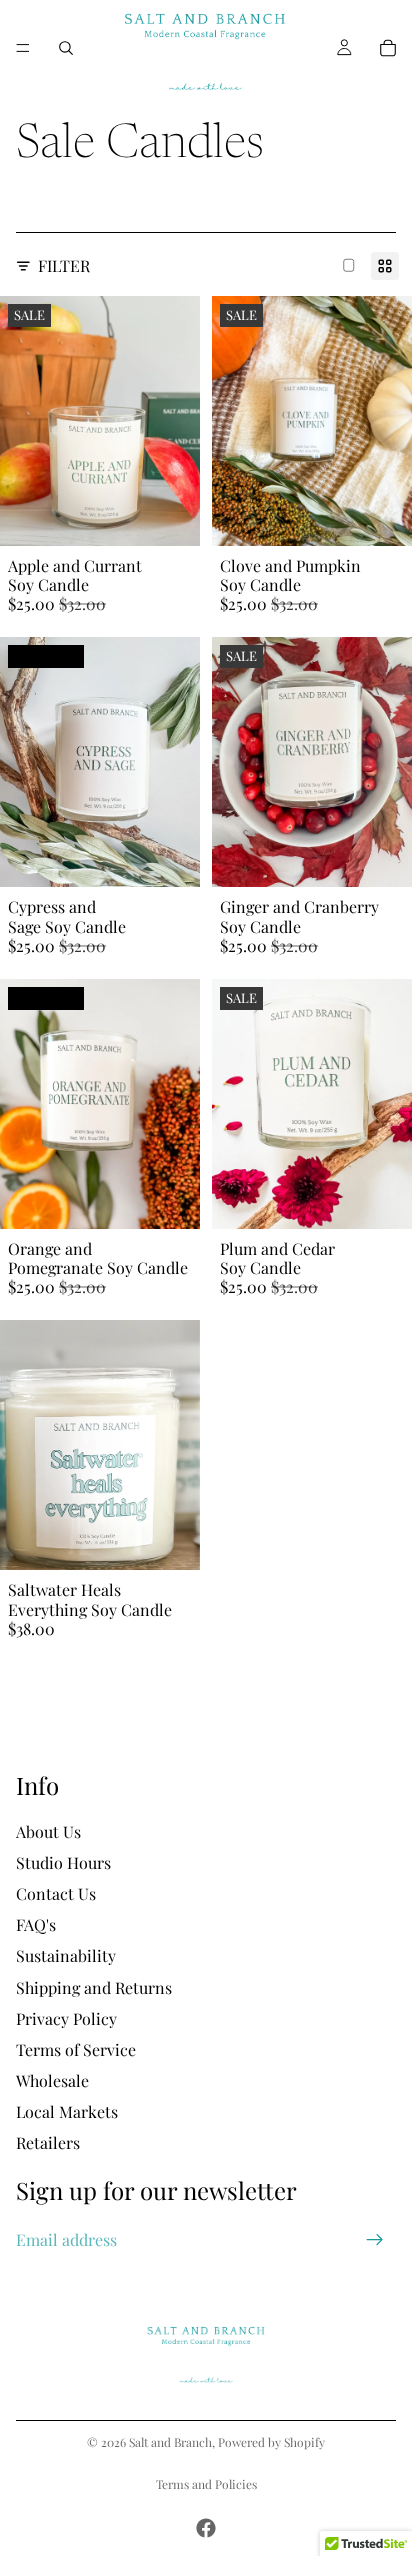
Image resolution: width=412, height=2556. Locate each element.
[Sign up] (375, 2240)
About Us (48, 1831)
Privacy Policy (66, 2018)
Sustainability (66, 1956)
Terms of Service (76, 2049)
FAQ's (36, 1924)
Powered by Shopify (271, 2442)
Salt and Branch (170, 2442)
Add (188, 520)
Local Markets (67, 2111)
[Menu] (23, 48)
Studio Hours (63, 1862)
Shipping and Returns (94, 1987)
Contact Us (56, 1893)
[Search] (66, 48)
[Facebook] (206, 2528)
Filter (64, 265)
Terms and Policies (206, 2484)
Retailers (48, 2143)
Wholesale (52, 2080)
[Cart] (388, 48)
